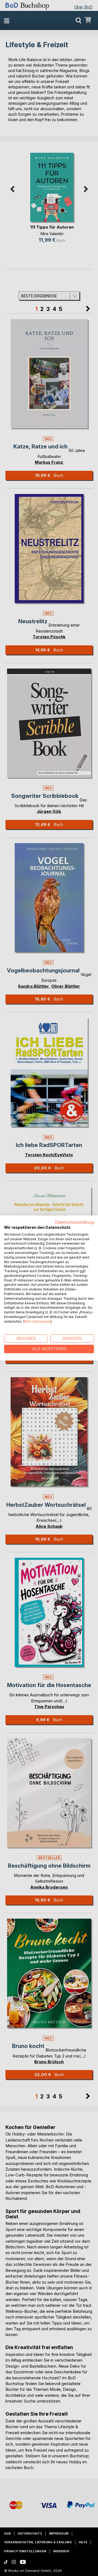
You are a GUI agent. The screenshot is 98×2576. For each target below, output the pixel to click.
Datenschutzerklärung (75, 1222)
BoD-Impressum (37, 1321)
